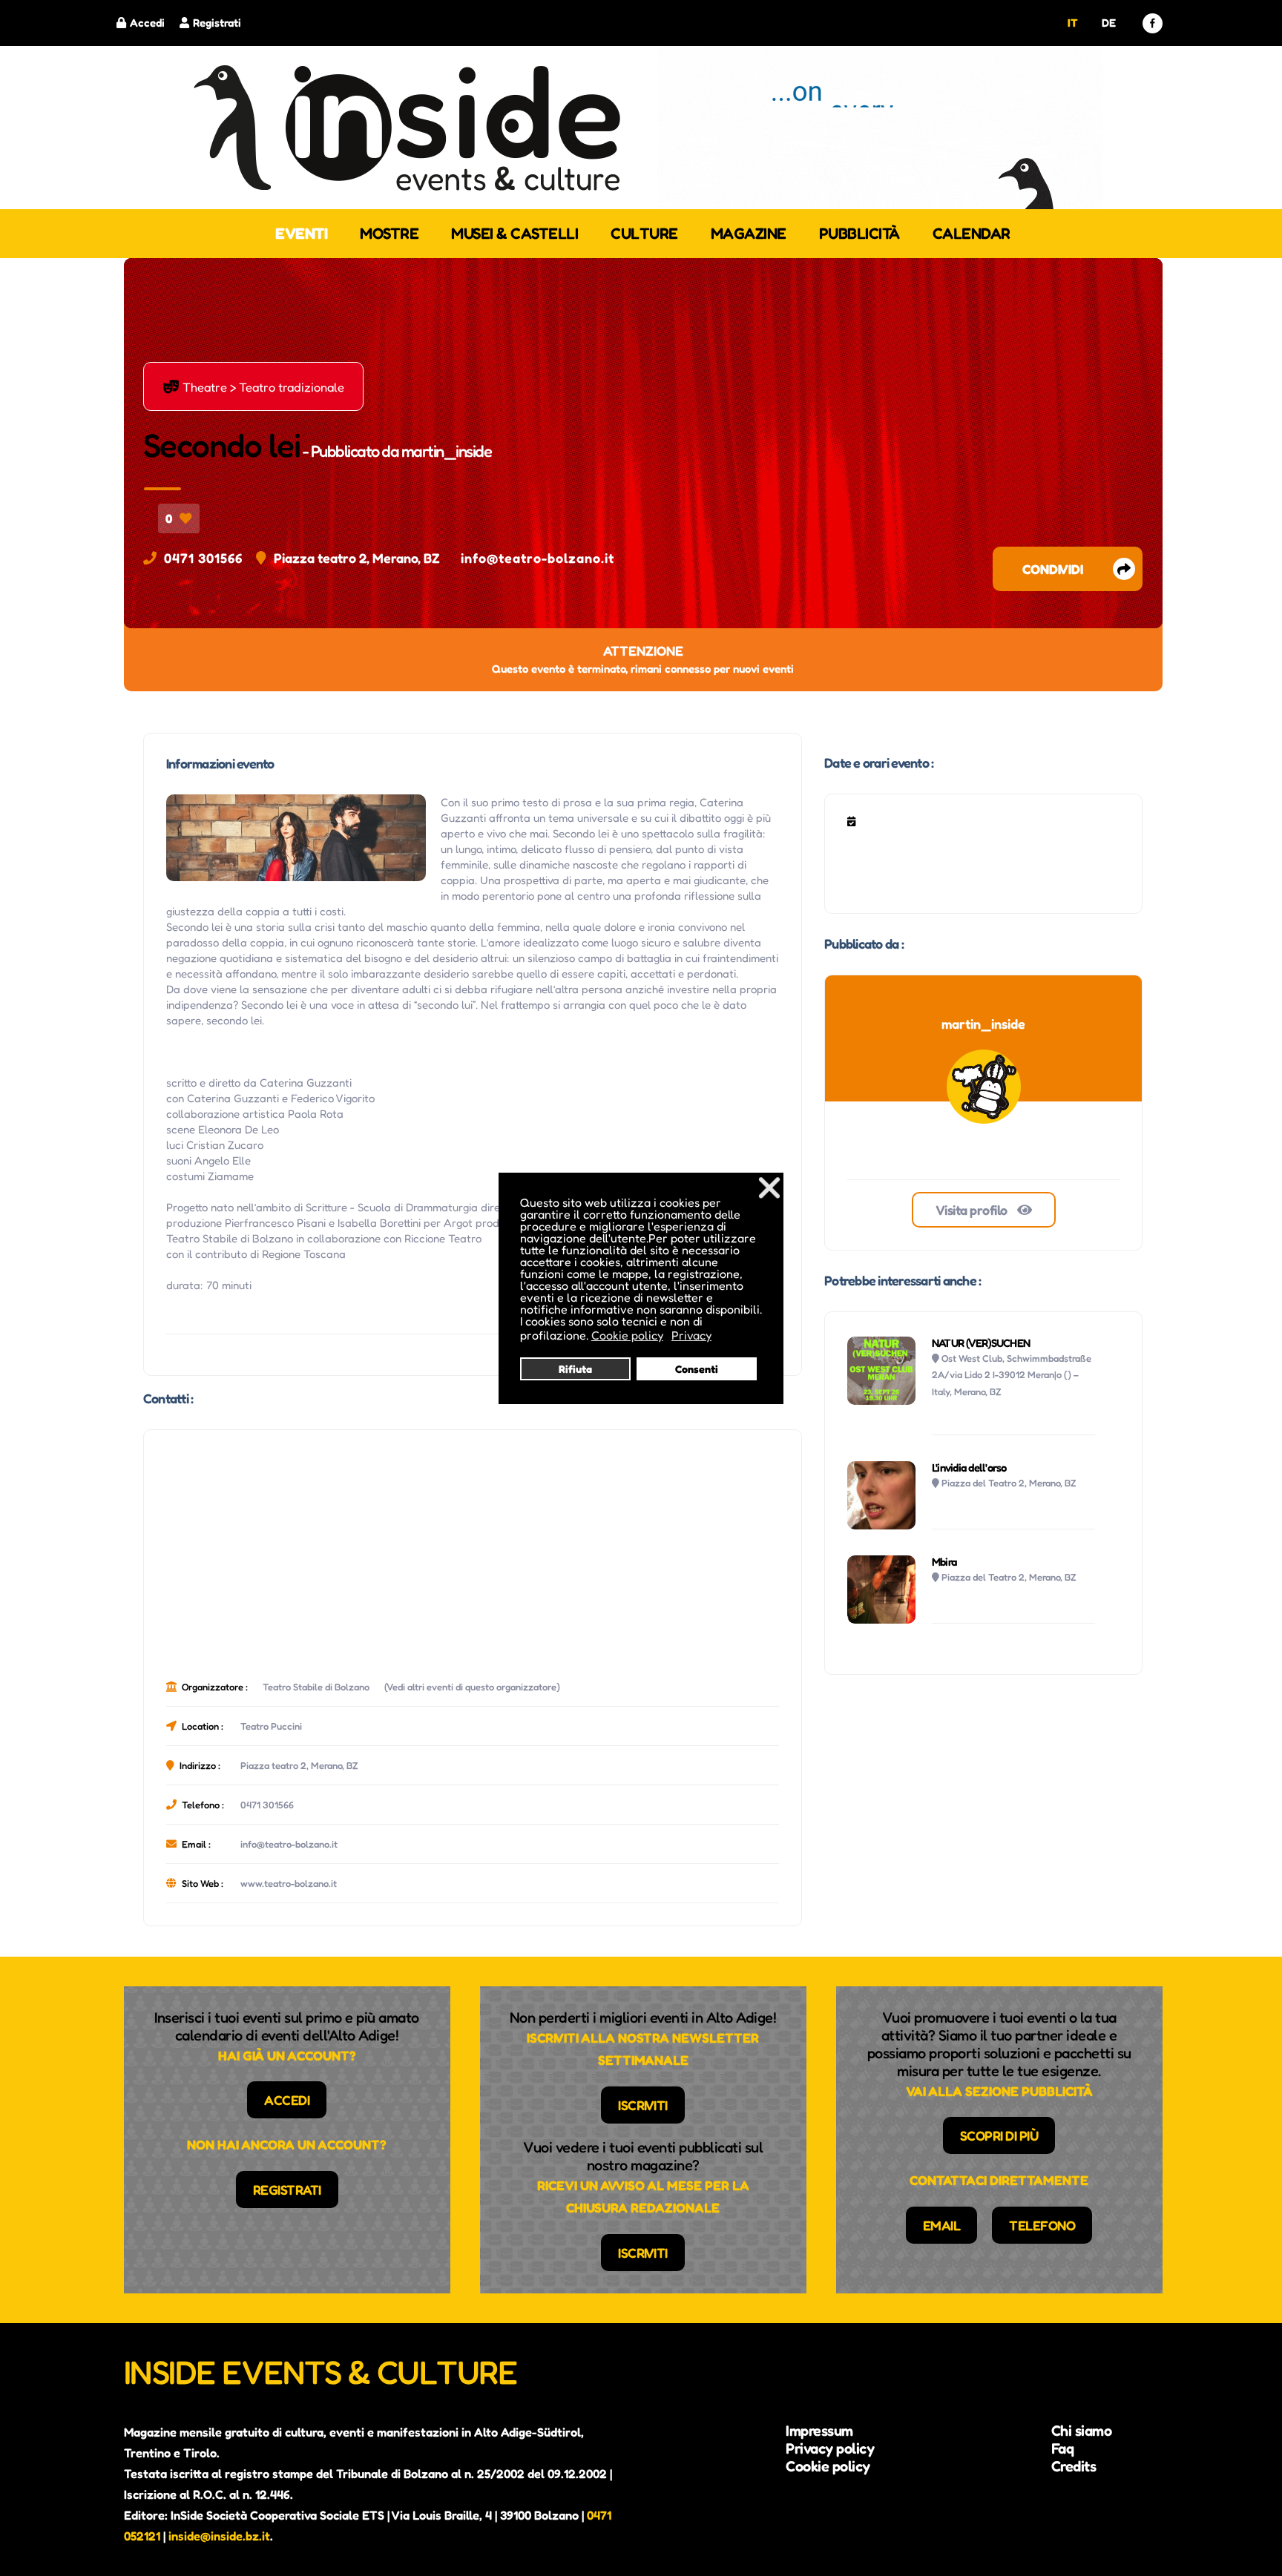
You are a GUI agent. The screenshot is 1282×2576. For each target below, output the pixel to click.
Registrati (217, 23)
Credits (1074, 2466)
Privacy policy (830, 2448)
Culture (644, 233)
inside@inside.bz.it (219, 2536)
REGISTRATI (287, 2190)
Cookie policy (828, 2466)
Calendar (972, 233)
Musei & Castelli (515, 233)
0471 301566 (203, 558)
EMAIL (942, 2225)
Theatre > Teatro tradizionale (253, 386)
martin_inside (447, 451)
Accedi (147, 23)
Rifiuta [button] (575, 1369)
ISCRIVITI (643, 2105)
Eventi (301, 233)
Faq (1063, 2448)
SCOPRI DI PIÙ (999, 2135)
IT (1072, 23)
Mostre (389, 233)
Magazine (749, 233)
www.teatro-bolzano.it (289, 1883)
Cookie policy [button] (627, 1335)
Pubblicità (859, 233)
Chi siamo (1082, 2431)
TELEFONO (1042, 2225)
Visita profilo (973, 1210)
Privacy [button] (691, 1335)
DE (1108, 23)
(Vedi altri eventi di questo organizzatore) (472, 1687)
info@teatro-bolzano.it (538, 558)
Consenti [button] (697, 1369)
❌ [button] (769, 1187)
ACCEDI (287, 2100)
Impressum (819, 2431)
